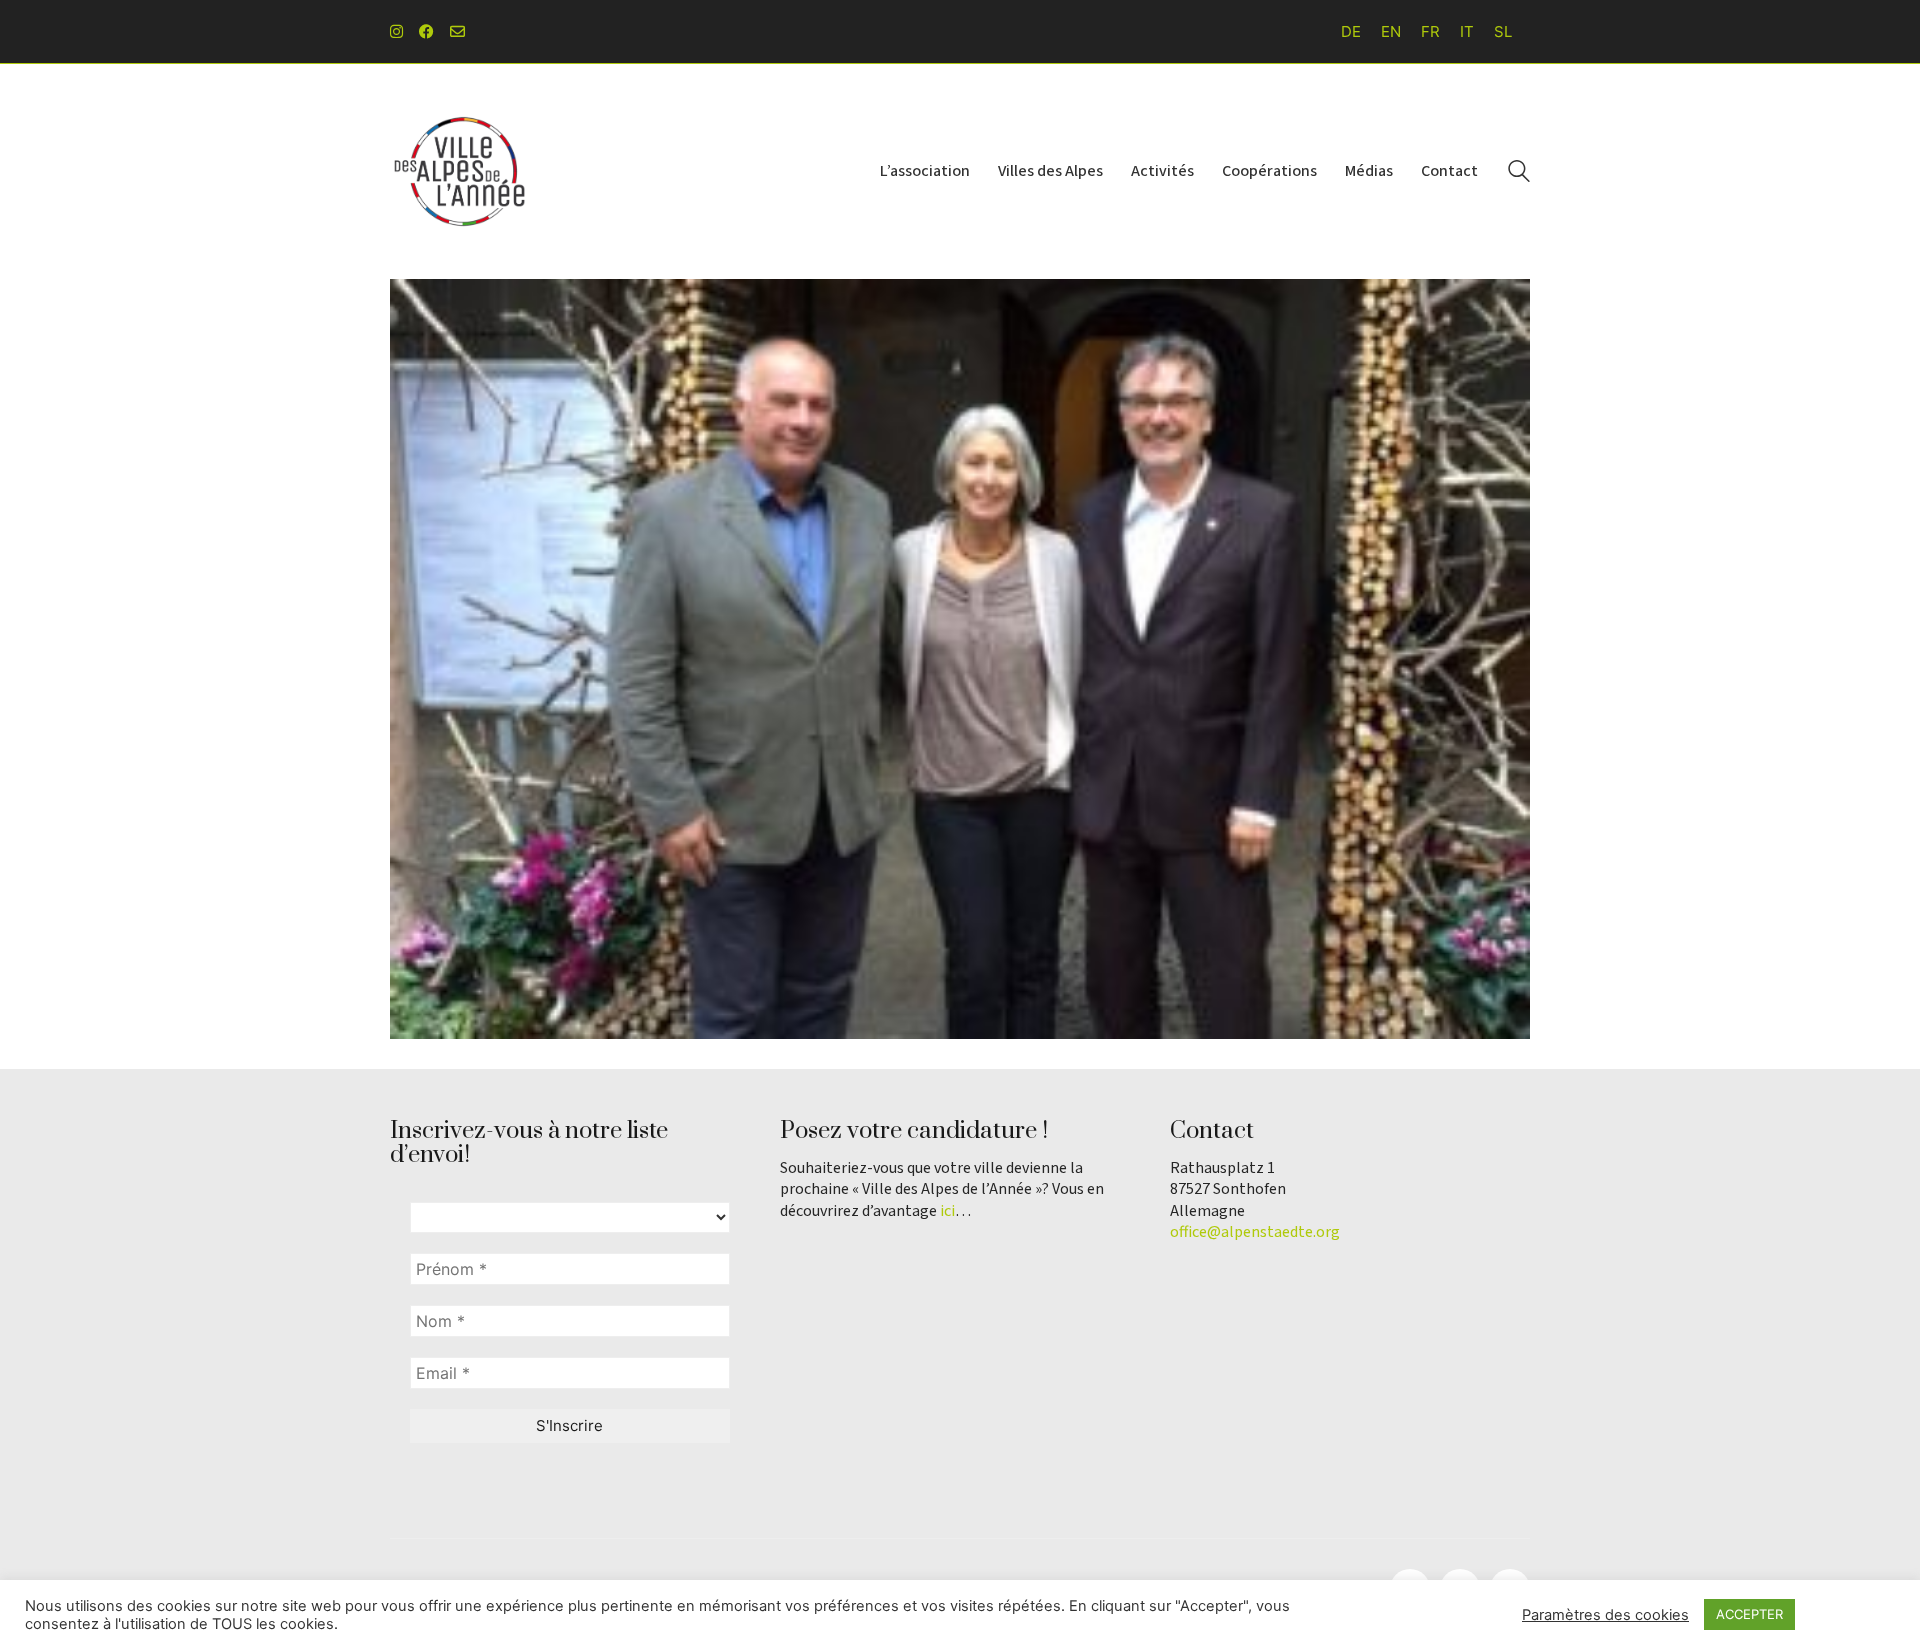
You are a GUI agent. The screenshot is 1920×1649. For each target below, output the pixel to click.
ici (947, 1211)
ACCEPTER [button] (1749, 1614)
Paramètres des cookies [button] (1605, 1615)
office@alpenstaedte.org (1255, 1232)
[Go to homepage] (460, 171)
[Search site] (1519, 173)
